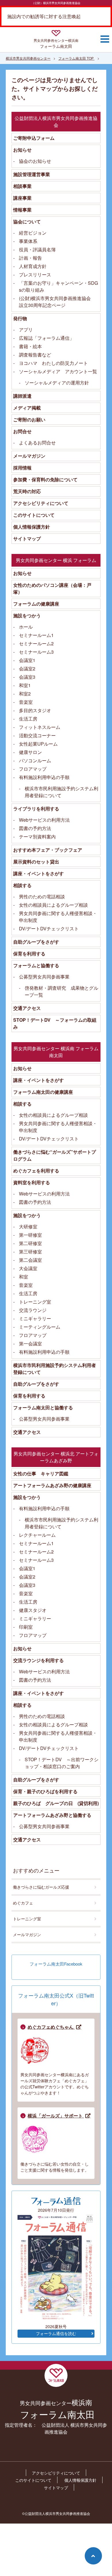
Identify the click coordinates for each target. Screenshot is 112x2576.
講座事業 (22, 198)
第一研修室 (30, 1235)
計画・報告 (30, 258)
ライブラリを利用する (36, 809)
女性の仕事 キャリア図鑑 (41, 1473)
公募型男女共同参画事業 (44, 977)
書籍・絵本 (30, 346)
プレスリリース (35, 275)
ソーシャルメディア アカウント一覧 (58, 371)
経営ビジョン (33, 233)
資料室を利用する (32, 1182)
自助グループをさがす (36, 942)
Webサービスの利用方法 (44, 820)
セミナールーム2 (36, 643)
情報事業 (22, 210)
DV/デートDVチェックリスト (49, 928)
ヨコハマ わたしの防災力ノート (53, 363)
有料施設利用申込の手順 (44, 777)
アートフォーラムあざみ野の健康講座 (52, 1485)
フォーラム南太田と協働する (43, 1407)
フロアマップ (33, 769)
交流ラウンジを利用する (38, 1660)
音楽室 (26, 702)
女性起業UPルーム (38, 744)
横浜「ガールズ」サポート (56, 2116)
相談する (22, 885)
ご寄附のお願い (29, 419)
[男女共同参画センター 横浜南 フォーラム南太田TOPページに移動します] (56, 34)
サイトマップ (27, 539)
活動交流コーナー (37, 735)
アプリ (26, 330)
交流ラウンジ (33, 1310)
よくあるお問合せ (37, 443)
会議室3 (27, 677)
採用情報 (22, 468)
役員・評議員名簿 (37, 249)
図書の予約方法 (35, 828)
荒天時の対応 (27, 491)
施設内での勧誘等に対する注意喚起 (44, 16)
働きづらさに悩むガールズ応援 (41, 1887)
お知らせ (22, 150)
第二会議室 (30, 1260)
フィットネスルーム (40, 727)
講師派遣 (22, 396)
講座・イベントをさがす (38, 873)
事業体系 (28, 241)
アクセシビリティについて (41, 503)
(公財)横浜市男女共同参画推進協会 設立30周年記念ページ (57, 302)
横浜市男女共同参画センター (28, 58)
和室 (24, 1277)
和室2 (25, 694)
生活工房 (28, 719)
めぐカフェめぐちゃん (51, 2027)
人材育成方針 (33, 266)
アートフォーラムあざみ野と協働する (52, 1815)
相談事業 (22, 186)
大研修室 (28, 1226)
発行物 (20, 318)
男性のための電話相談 (42, 896)
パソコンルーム (35, 760)
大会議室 (28, 1268)
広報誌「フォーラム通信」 (47, 338)
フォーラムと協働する (36, 965)
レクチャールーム (37, 1535)
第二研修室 (30, 1243)
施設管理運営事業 (32, 174)
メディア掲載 (27, 408)
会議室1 (27, 660)
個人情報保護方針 (32, 527)
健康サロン (30, 752)
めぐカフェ (23, 1903)
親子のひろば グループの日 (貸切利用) (56, 1803)
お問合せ (22, 431)
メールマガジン (29, 456)
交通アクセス (27, 1008)
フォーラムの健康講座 (36, 604)
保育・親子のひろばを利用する (45, 1791)
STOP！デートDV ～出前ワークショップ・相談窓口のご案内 (62, 1763)
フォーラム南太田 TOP (76, 58)
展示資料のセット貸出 (36, 862)
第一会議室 (30, 1343)
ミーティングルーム (40, 1327)
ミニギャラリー (35, 1318)
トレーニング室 (35, 1302)
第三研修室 (30, 1252)
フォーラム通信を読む (56, 2334)
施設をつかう (27, 615)
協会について (27, 221)
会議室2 (27, 668)
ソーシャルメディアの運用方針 (57, 383)
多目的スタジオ (35, 710)
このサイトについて (34, 515)
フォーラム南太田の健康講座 (43, 1092)
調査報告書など (35, 355)
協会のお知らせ (35, 161)
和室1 (25, 685)
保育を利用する (29, 954)
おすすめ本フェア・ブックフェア (48, 850)
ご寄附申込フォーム (34, 138)
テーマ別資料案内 (37, 837)
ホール (26, 627)
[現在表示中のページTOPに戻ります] (93, 2556)
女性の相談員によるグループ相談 (53, 905)
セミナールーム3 (36, 652)
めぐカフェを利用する (36, 1171)
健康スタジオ (33, 1610)
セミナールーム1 (36, 635)
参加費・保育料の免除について (45, 479)
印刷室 (26, 1627)
